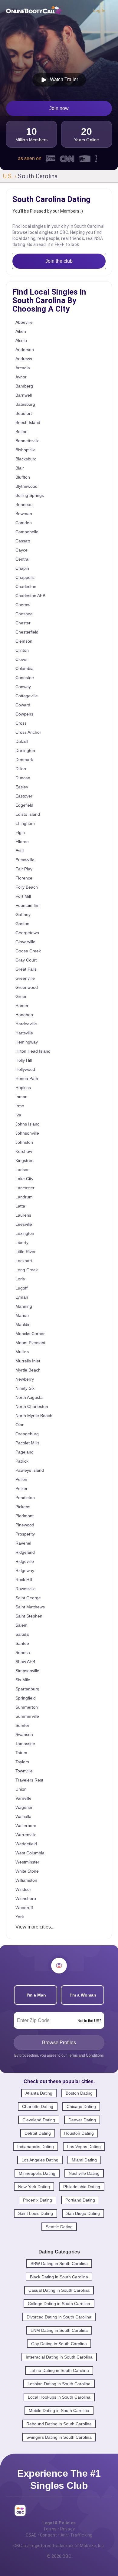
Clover (22, 659)
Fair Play (24, 869)
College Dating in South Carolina (59, 2304)
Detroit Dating (38, 2133)
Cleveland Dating (39, 2120)
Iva (18, 1115)
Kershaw (24, 1151)
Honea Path (27, 1078)
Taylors (22, 1762)
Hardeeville (26, 1024)
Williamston (26, 1880)
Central (22, 559)
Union (21, 1789)
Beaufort (24, 413)
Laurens (23, 1215)
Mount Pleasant (30, 1343)
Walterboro (26, 1826)
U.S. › (10, 176)
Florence (24, 878)
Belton (21, 432)
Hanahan (24, 1015)
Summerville (27, 1716)
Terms (50, 2529)
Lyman (22, 1297)
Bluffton (23, 477)
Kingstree (25, 1160)
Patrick (22, 1461)
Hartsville (24, 1033)
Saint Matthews (30, 1607)
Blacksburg (26, 459)
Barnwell (24, 395)
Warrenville (26, 1835)
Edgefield (24, 805)
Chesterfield (27, 632)
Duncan (23, 778)
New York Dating (34, 2187)
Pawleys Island (30, 1470)
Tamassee (25, 1744)
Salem (21, 1625)
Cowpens (24, 714)
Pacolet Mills (27, 1443)
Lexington (25, 1233)
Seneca (23, 1652)
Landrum (24, 1197)
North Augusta (29, 1397)
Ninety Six (25, 1388)
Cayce (21, 550)
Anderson (25, 350)
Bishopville (26, 450)
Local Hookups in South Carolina (59, 2397)
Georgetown (27, 933)
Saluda (22, 1634)
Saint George (28, 1598)
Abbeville (24, 322)
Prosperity (25, 1534)
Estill (20, 851)
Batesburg (25, 404)
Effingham (25, 823)
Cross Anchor (28, 732)
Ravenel (23, 1543)
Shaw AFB (25, 1662)
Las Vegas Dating (84, 2147)
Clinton (22, 650)
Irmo (20, 1106)
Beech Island (28, 422)
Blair (20, 468)
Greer (21, 996)
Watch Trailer (63, 79)
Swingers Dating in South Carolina (59, 2437)
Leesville (24, 1224)
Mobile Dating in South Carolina (59, 2410)
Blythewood (26, 486)
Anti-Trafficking (76, 2535)
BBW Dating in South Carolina (59, 2263)
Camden (24, 523)
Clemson (24, 641)
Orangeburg (27, 1434)
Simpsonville (27, 1671)
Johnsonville (27, 1133)
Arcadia (23, 368)
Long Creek (27, 1270)
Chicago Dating (81, 2106)
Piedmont (25, 1516)
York (20, 1917)
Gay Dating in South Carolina (59, 2344)
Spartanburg (27, 1689)
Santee (22, 1643)
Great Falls (26, 969)
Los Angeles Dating (40, 2160)
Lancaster (25, 1188)
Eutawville (25, 860)
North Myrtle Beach (34, 1416)
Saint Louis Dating (36, 2213)
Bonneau (24, 504)
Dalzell (22, 741)
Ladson (23, 1170)
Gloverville (25, 942)
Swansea (24, 1734)
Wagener (24, 1807)
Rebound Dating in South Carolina (59, 2424)
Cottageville (27, 696)
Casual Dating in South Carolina (59, 2290)
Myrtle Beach (28, 1370)
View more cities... (35, 1927)
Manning (24, 1306)
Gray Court (26, 960)
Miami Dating (84, 2160)
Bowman (24, 514)
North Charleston (32, 1406)
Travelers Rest (29, 1780)
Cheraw (23, 605)
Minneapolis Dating (37, 2173)
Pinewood (25, 1525)
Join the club (59, 261)
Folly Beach (27, 887)
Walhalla (23, 1816)
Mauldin (23, 1324)
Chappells (25, 577)
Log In (99, 10)
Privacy (67, 2529)
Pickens (23, 1507)
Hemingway (27, 1042)
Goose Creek (28, 951)
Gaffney (23, 914)
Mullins (22, 1352)
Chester (23, 623)
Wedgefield (26, 1844)
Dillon (21, 769)
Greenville (25, 978)
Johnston (24, 1142)
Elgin (20, 832)
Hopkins (23, 1088)
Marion (22, 1315)
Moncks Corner (30, 1334)
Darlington (25, 750)
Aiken (21, 331)
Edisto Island (28, 814)
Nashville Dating (84, 2173)
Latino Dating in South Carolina (59, 2370)
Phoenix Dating (38, 2200)
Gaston (22, 924)
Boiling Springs (30, 495)
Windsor (23, 1889)
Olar (20, 1425)
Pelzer (21, 1488)
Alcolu (21, 340)
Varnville (23, 1798)
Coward (23, 705)
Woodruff (24, 1908)
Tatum (21, 1753)
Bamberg (24, 386)
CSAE (31, 2535)
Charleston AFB (30, 596)
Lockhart (24, 1261)
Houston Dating (79, 2133)
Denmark (24, 760)
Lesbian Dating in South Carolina (59, 2384)
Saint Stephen (29, 1616)
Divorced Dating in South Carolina (59, 2317)
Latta (20, 1206)
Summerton (27, 1707)
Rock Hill (24, 1580)
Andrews (24, 359)
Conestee (25, 678)
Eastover (24, 796)
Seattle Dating (59, 2227)
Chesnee (24, 614)
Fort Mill (23, 896)
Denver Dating (82, 2120)
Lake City (24, 1179)
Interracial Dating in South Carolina (59, 2357)
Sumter (22, 1725)
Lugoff (21, 1288)
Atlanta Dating (39, 2093)
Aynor (21, 377)
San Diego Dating (83, 2213)
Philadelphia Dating (82, 2187)
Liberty (22, 1242)
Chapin (22, 568)
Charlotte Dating (38, 2106)
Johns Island (28, 1124)
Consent (48, 2535)
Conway (23, 687)
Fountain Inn (28, 905)
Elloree (22, 842)
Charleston (26, 586)
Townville (24, 1771)
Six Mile (23, 1680)
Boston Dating (79, 2093)
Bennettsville (28, 441)
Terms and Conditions (86, 2055)
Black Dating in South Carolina (59, 2277)
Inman (21, 1097)
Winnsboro (26, 1898)
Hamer (22, 1006)
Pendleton (25, 1498)
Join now (59, 108)
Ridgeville (25, 1561)
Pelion (21, 1479)
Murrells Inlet (28, 1361)
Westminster (27, 1862)
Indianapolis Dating (36, 2147)
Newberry (25, 1379)
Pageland (25, 1452)
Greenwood (27, 987)
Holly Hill (24, 1060)
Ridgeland (25, 1552)
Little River (26, 1252)
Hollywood (25, 1069)
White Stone (27, 1871)
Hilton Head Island (33, 1051)
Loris (20, 1279)
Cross (21, 723)
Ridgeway (25, 1570)
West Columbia (30, 1853)
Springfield (26, 1698)
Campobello (27, 532)
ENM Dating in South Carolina (59, 2330)
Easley (22, 787)
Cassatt (23, 541)
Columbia (25, 668)
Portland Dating (80, 2200)
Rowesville (26, 1589)
